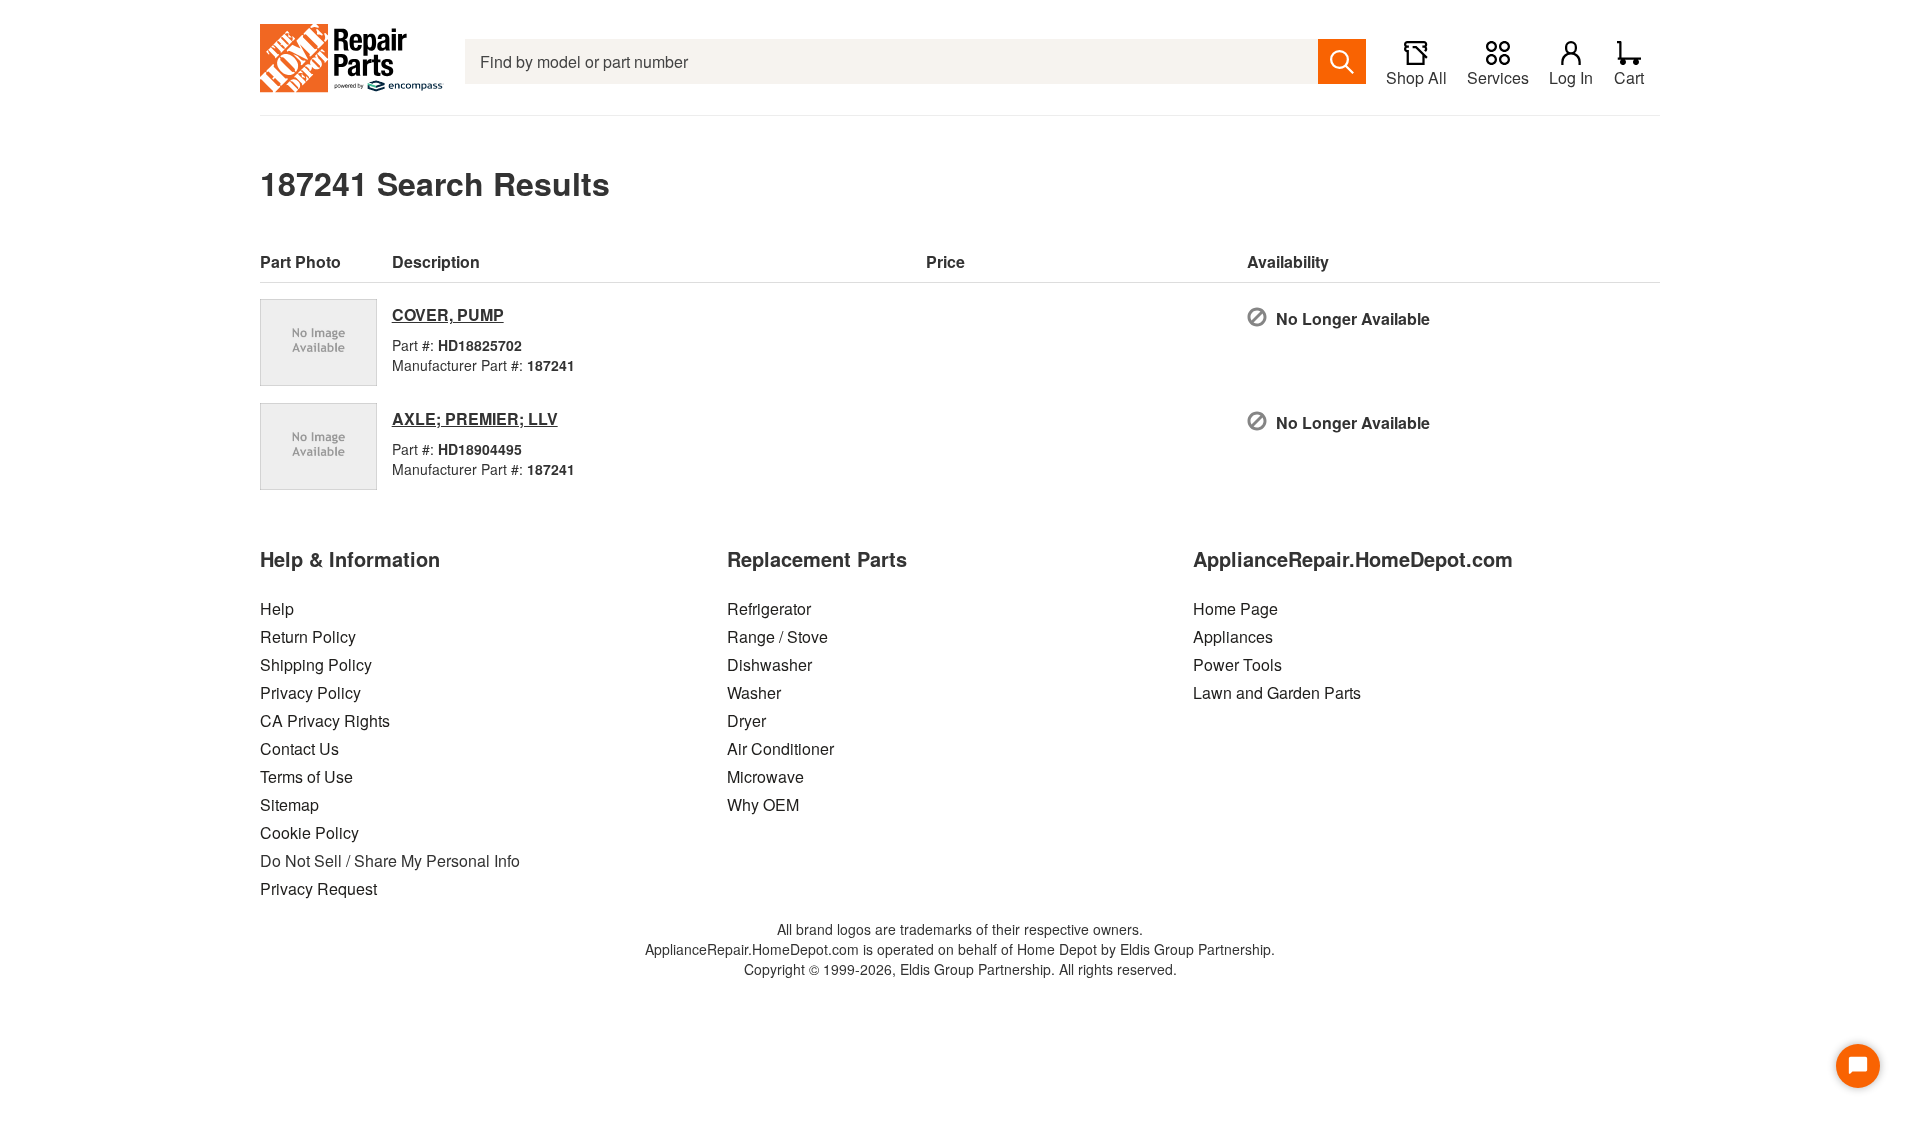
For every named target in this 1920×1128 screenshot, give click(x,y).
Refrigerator (769, 608)
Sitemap (289, 804)
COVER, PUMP (448, 314)
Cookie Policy (309, 832)
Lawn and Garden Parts (1277, 692)
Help (277, 608)
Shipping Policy (316, 664)
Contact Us (299, 748)
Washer (754, 692)
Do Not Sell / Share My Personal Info (390, 860)
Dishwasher (769, 664)
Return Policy (308, 636)
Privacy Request (318, 888)
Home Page (1235, 608)
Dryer (746, 720)
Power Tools (1237, 664)
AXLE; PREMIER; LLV (475, 418)
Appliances (1233, 636)
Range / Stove (777, 636)
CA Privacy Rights (325, 720)
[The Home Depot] (352, 61)
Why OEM (763, 804)
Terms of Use (306, 776)
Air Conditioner (780, 748)
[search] (1342, 61)
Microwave (765, 776)
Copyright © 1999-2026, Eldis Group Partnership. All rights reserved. (960, 969)
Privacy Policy (310, 692)
